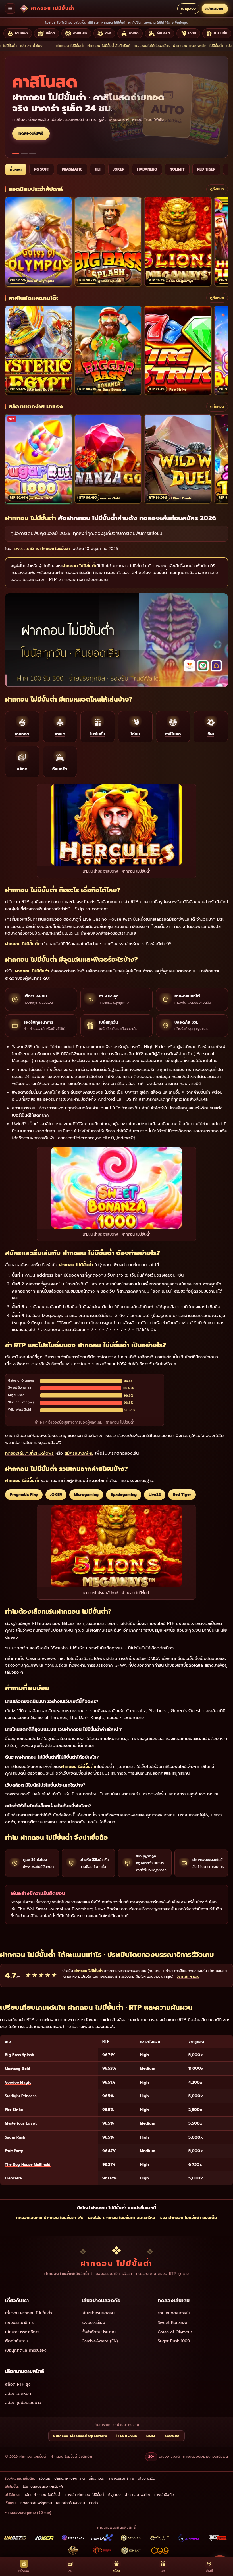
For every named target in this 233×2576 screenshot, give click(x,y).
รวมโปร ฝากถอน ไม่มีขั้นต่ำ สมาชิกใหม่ (122, 2218)
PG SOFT (42, 169)
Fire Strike (14, 2110)
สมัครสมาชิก (215, 8)
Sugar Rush (15, 2137)
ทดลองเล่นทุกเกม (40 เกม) (30, 2512)
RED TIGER (206, 169)
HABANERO (147, 169)
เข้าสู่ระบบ (188, 8)
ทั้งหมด (16, 169)
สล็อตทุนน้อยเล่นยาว (23, 2403)
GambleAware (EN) (100, 2341)
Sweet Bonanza (172, 2323)
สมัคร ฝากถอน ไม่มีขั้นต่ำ (42, 2495)
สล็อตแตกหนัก (18, 2394)
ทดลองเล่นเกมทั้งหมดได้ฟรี (29, 1453)
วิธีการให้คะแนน (188, 1976)
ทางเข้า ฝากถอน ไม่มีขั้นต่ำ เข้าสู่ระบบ (93, 2495)
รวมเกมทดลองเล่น (174, 2313)
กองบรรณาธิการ (19, 2323)
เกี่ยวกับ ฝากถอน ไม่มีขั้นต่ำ (29, 2313)
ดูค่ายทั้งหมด (30, 128)
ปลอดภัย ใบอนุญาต (69, 2478)
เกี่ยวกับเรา (97, 2478)
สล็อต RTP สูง (18, 2384)
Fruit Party (14, 2151)
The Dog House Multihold (28, 2165)
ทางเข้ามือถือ (164, 2495)
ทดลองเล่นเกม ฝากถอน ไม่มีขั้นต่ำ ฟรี (50, 2218)
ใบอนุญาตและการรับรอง (26, 2350)
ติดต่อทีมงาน (17, 2341)
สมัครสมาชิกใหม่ (79, 1453)
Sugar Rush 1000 (174, 2341)
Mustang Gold (17, 2069)
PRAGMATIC (72, 169)
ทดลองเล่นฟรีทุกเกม (36, 2503)
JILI (98, 169)
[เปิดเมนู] (10, 9)
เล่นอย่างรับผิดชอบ (98, 2313)
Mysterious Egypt (21, 2123)
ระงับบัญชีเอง (93, 2323)
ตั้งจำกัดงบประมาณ (99, 2332)
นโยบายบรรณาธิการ (22, 2332)
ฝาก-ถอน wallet (138, 2495)
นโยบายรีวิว (146, 2478)
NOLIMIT (177, 169)
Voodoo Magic (18, 2082)
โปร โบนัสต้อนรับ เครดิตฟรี (43, 2486)
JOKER (119, 169)
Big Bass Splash (19, 2055)
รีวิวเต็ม (45, 2478)
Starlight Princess (21, 2096)
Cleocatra (13, 2178)
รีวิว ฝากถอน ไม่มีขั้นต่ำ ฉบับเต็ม (189, 2218)
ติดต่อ (93, 2503)
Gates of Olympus (175, 2332)
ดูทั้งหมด (217, 189)
